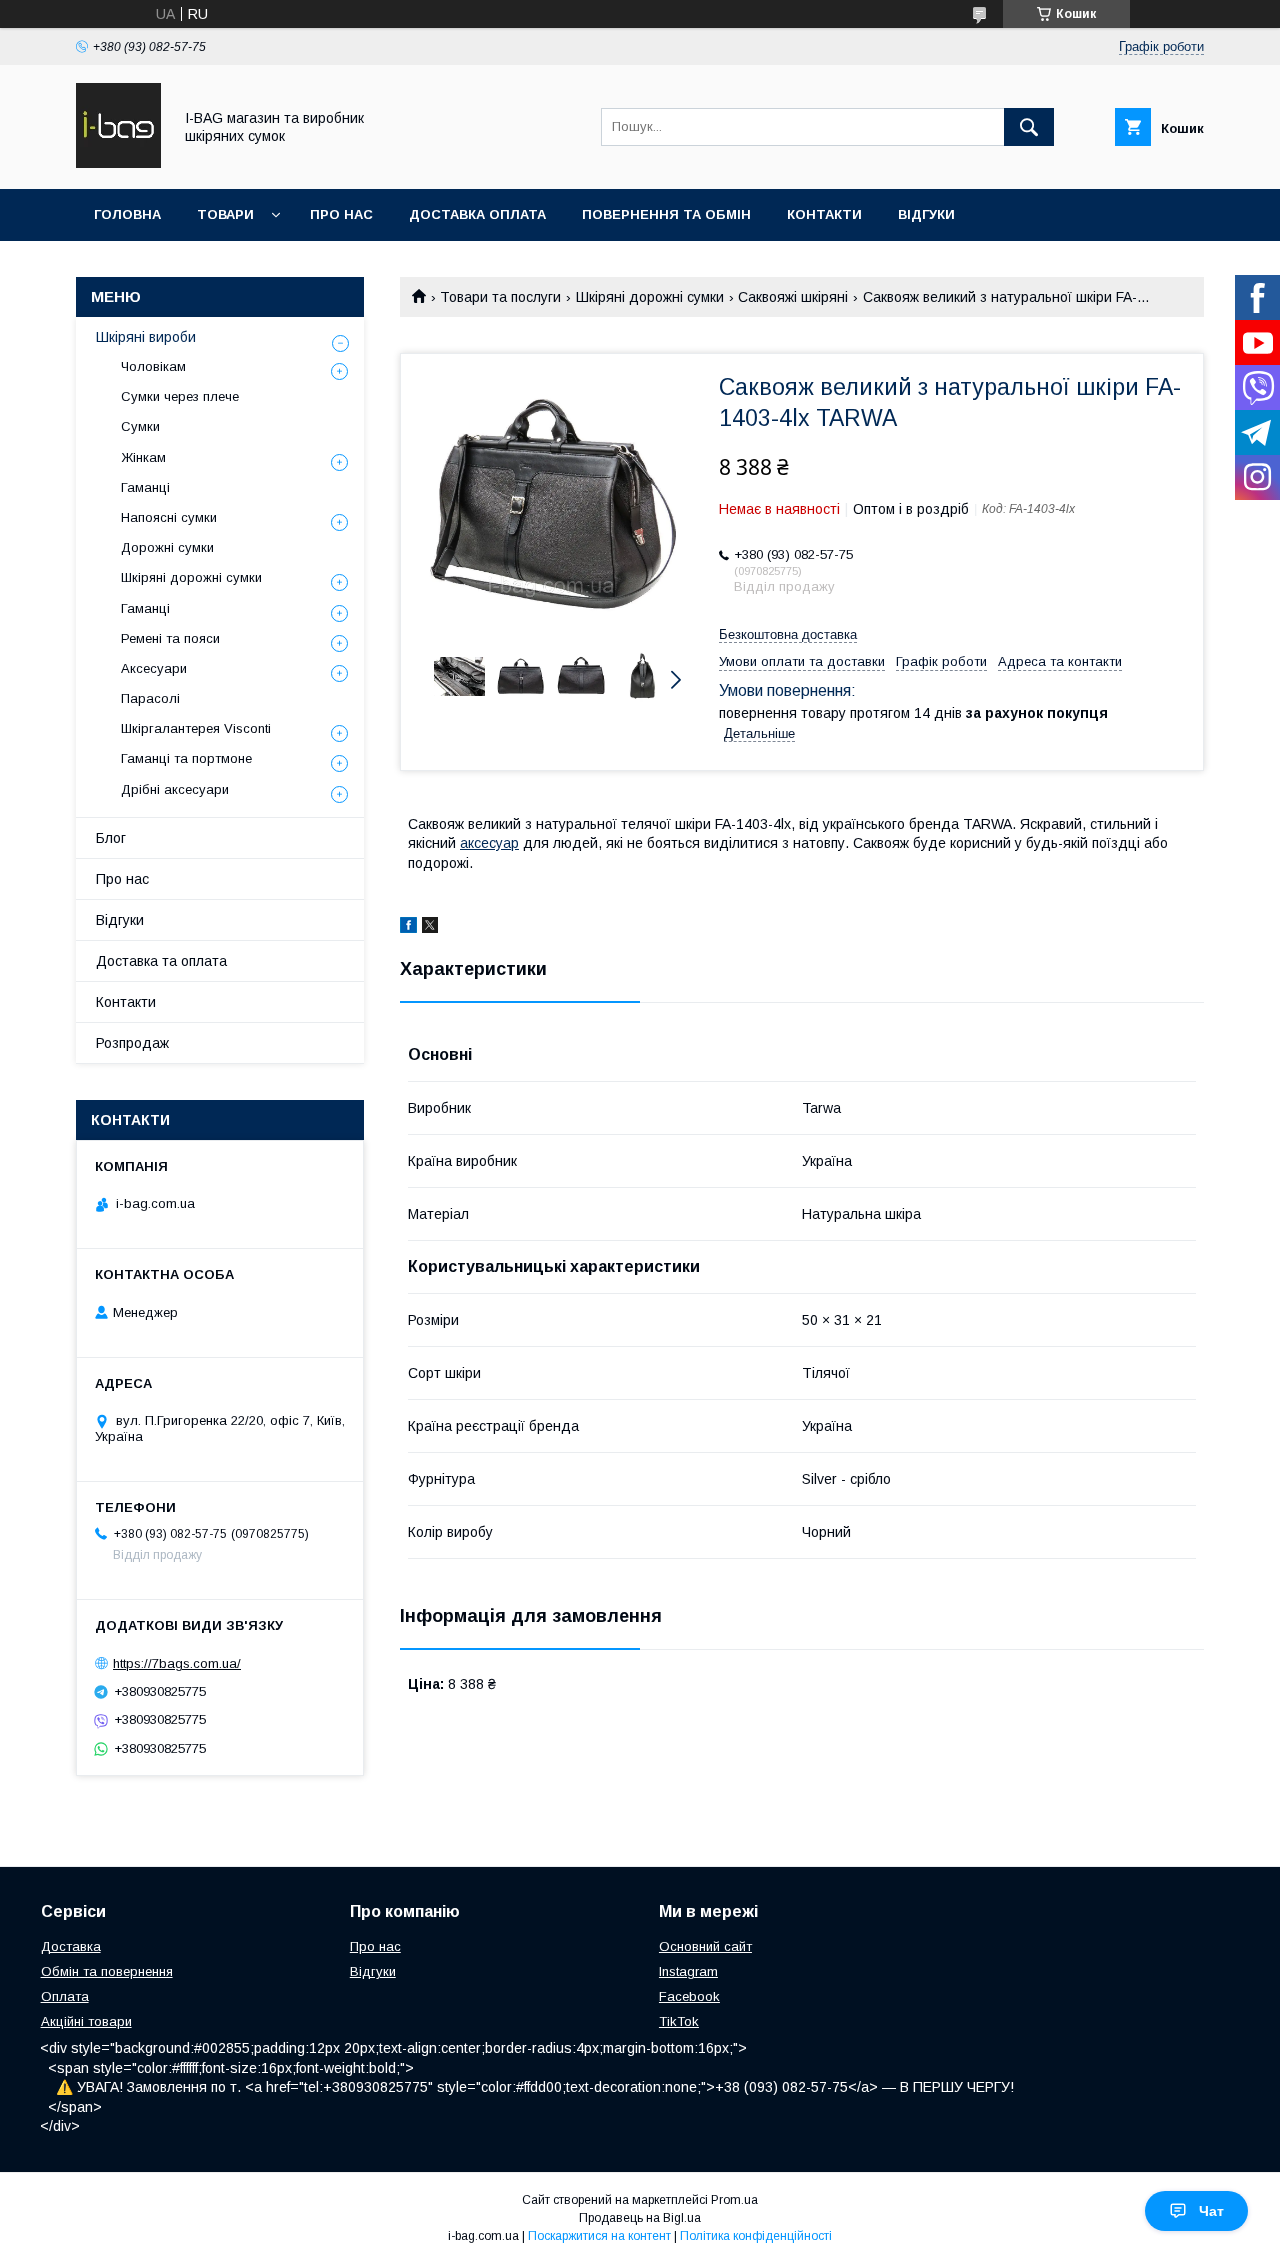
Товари (225, 214)
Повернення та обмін (666, 214)
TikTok (679, 2021)
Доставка (71, 1946)
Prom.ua (734, 2200)
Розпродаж (132, 1043)
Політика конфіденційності (756, 2236)
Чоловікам (153, 366)
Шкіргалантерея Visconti (196, 728)
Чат (1211, 2211)
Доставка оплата (477, 214)
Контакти (824, 214)
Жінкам (143, 457)
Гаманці (145, 487)
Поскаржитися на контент (599, 2236)
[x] (430, 928)
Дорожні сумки (167, 547)
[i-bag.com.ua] (118, 163)
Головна (127, 214)
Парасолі (150, 698)
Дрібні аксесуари (175, 789)
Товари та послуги (500, 297)
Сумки (140, 426)
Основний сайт (705, 1946)
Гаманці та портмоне (186, 758)
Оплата (65, 1996)
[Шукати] (1029, 127)
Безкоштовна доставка (788, 634)
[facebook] (408, 928)
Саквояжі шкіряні (793, 297)
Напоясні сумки (169, 517)
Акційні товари (86, 2021)
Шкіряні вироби (146, 337)
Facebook (689, 1996)
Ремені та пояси (170, 638)
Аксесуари (154, 668)
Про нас (341, 214)
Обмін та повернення (107, 1971)
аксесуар (489, 843)
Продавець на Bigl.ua (640, 2218)
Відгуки (926, 214)
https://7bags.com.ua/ (177, 1663)
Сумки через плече (180, 396)
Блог (111, 838)
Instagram (688, 1971)
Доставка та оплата (161, 961)
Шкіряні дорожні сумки (650, 297)
